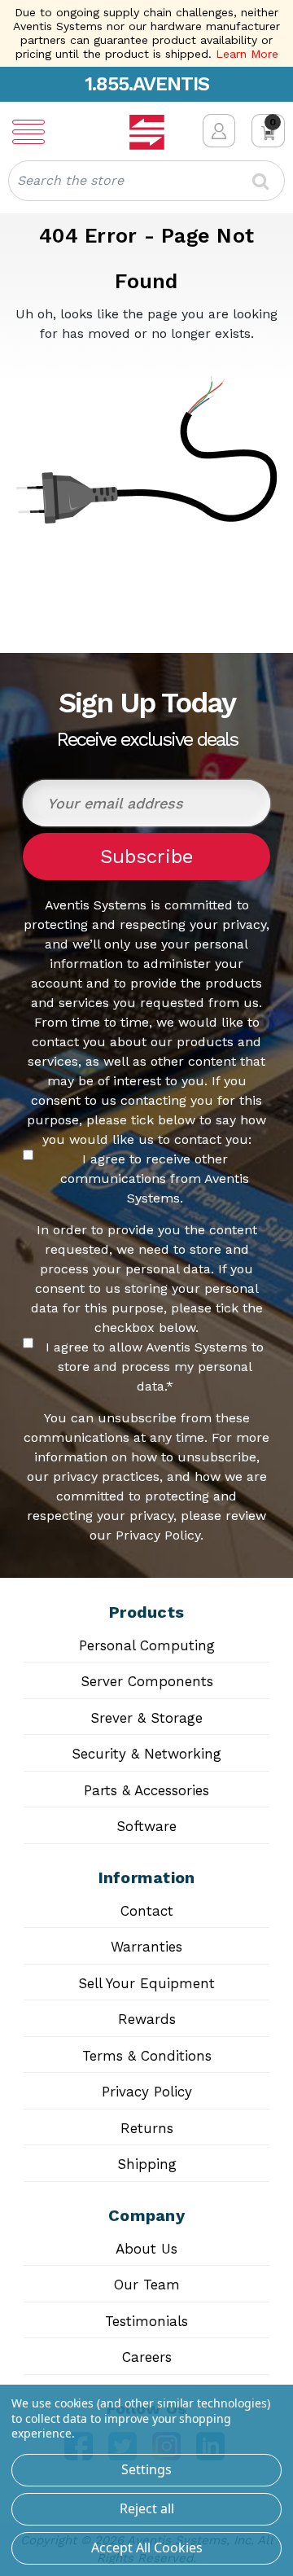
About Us (146, 2249)
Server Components (147, 1681)
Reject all (147, 2508)
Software (146, 1826)
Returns (147, 2128)
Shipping (147, 2164)
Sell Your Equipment (146, 1983)
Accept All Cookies (147, 2548)
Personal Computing (147, 1645)
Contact (147, 1911)
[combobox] (146, 181)
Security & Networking (146, 1754)
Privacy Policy (147, 2092)
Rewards (147, 2019)
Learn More (247, 54)
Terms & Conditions (147, 2056)
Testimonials (146, 2321)
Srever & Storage (146, 1718)
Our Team (147, 2285)
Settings (146, 2469)
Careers (147, 2357)
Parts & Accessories (146, 1790)
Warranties (146, 1947)
